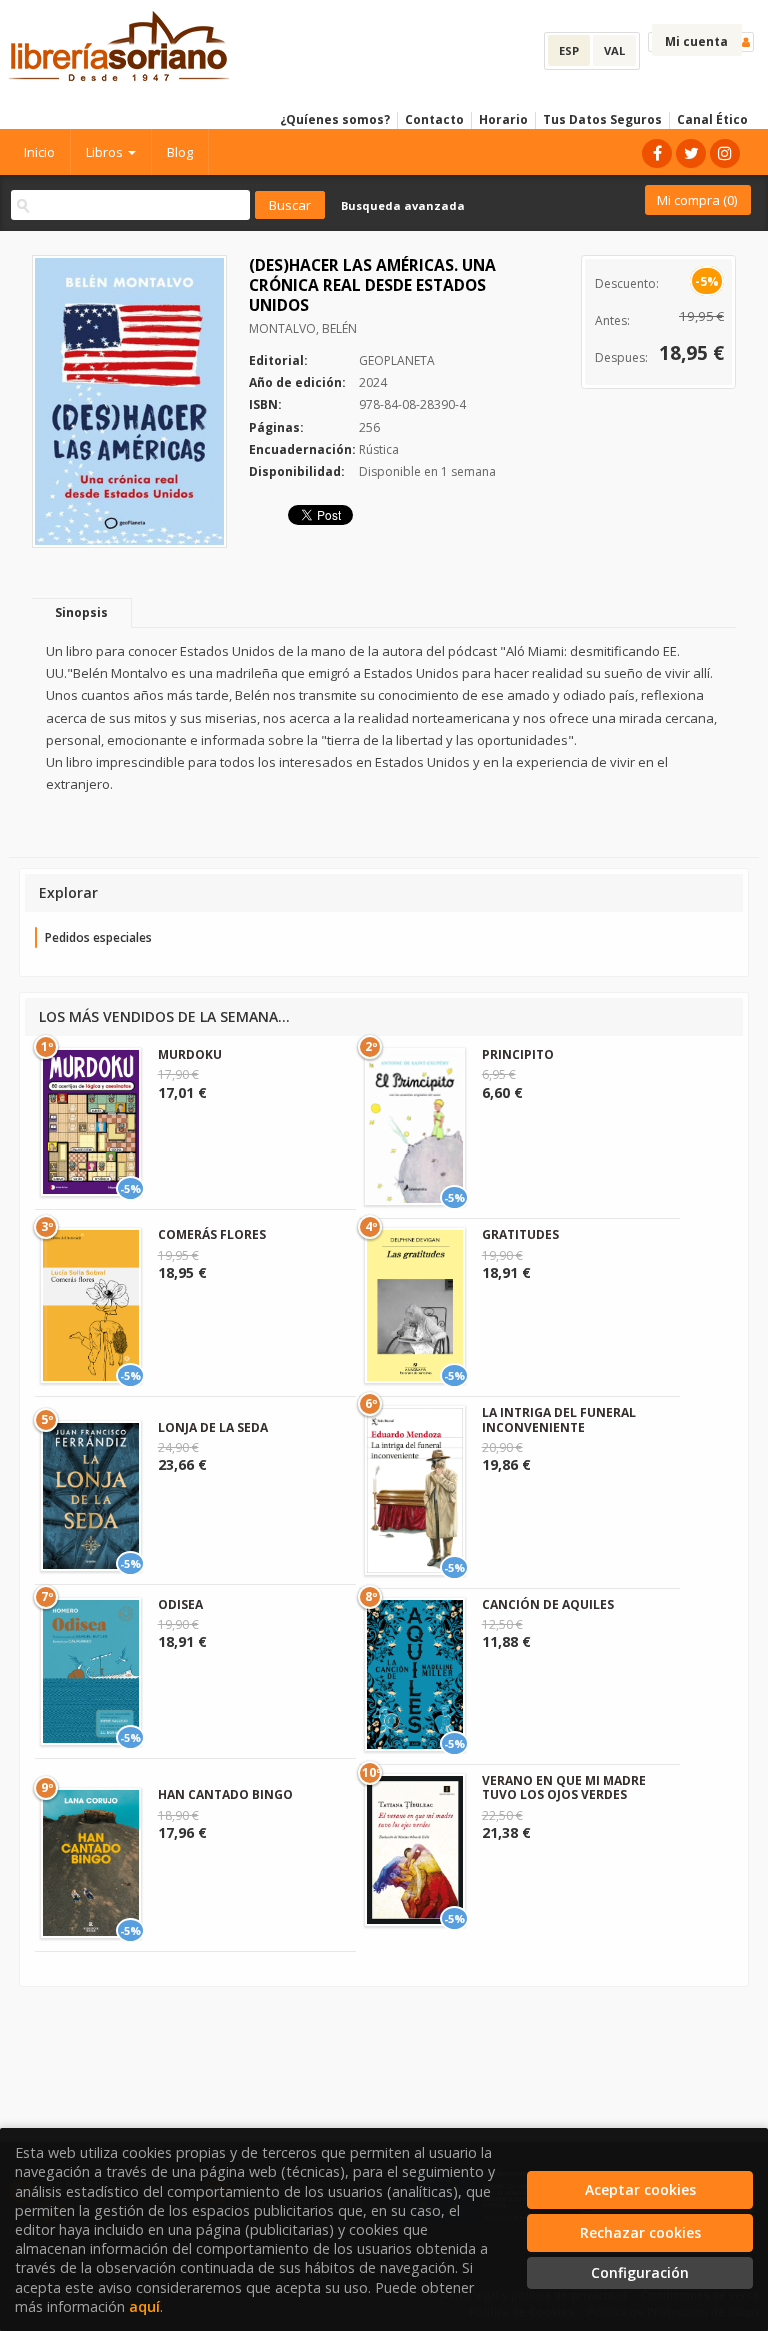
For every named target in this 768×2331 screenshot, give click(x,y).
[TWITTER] (691, 153)
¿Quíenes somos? (335, 119)
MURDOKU (190, 1054)
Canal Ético (712, 119)
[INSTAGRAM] (725, 153)
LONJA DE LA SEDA (213, 1427)
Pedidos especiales (98, 937)
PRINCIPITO (518, 1054)
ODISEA (180, 1604)
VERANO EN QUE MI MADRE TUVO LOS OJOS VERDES (564, 1787)
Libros (106, 152)
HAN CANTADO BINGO (225, 1794)
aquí (144, 2306)
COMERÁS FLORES (212, 1234)
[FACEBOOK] (657, 153)
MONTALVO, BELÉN (303, 328)
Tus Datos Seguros (602, 119)
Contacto (434, 119)
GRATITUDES (520, 1234)
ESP (569, 50)
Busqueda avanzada (403, 205)
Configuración (640, 2272)
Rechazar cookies (640, 2232)
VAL (614, 50)
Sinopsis (81, 612)
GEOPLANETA (397, 360)
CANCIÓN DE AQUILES (548, 1604)
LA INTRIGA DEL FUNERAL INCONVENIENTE (559, 1419)
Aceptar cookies (640, 2189)
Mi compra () (697, 200)
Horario (503, 119)
